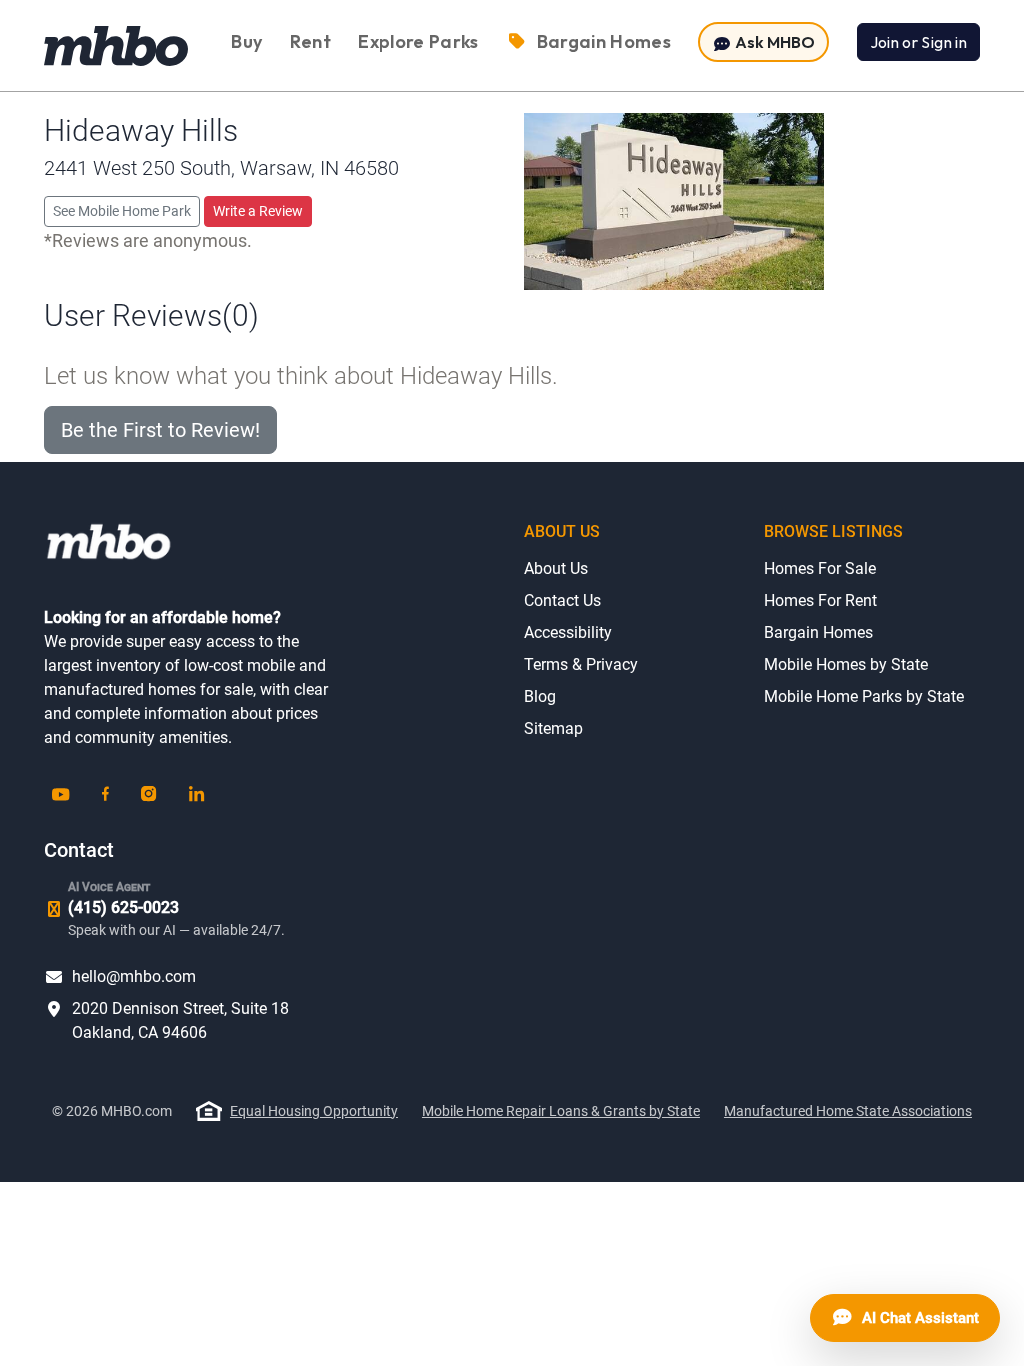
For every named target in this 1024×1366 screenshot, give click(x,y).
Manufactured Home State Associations (848, 1111)
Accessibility (568, 632)
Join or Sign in (918, 42)
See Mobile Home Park (122, 211)
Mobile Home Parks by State (864, 696)
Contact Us (562, 600)
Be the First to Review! (160, 430)
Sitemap (553, 728)
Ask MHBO (773, 42)
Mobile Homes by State (846, 664)
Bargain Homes (818, 632)
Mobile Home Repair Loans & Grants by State (561, 1111)
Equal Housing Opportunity (314, 1111)
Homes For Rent (820, 600)
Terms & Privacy (581, 664)
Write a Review (258, 211)
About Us (556, 568)
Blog (540, 696)
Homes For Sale (820, 568)
